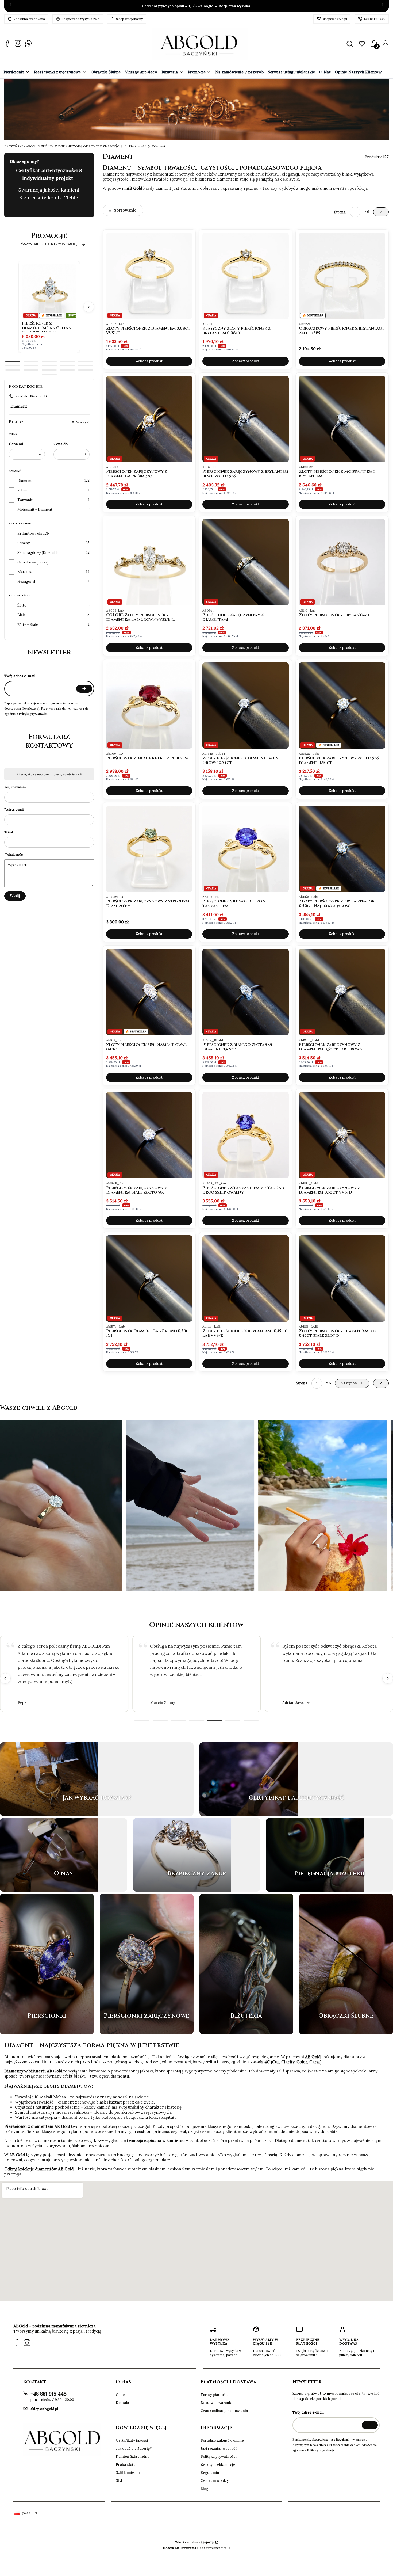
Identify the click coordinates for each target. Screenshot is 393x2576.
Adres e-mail (15, 809)
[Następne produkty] (89, 307)
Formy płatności (215, 2395)
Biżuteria (246, 2032)
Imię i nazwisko (15, 787)
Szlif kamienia (128, 2473)
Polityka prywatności (219, 2457)
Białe (22, 615)
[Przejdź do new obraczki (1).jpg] (346, 1964)
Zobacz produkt (149, 361)
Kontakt (123, 2403)
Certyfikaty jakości (132, 2440)
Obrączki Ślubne (346, 2032)
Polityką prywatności (321, 2450)
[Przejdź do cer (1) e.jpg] (249, 1779)
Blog (204, 2489)
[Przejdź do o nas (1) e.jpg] (49, 1855)
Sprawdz (97, 1813)
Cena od (16, 444)
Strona (340, 212)
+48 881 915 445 (49, 2394)
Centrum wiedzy (215, 2481)
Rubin (22, 490)
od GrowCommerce (213, 2548)
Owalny (24, 543)
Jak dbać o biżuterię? (134, 2449)
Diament (25, 481)
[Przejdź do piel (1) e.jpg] (315, 1855)
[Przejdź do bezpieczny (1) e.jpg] (182, 1855)
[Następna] (383, 6)
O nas (121, 2395)
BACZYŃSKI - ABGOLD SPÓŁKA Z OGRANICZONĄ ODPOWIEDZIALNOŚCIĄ (63, 146)
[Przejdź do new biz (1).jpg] (246, 1964)
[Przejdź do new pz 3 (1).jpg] (147, 1964)
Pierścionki (137, 146)
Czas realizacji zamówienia (224, 2411)
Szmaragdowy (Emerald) (38, 553)
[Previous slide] (5, 1678)
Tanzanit (25, 500)
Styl (119, 2481)
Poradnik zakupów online (222, 2440)
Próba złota (126, 2465)
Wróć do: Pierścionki (31, 396)
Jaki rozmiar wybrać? (219, 2449)
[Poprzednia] (10, 6)
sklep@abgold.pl (335, 19)
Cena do (61, 444)
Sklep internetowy (195, 2542)
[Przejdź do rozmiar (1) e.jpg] (49, 1779)
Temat (9, 832)
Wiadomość (15, 854)
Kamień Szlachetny (133, 2457)
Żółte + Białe (28, 625)
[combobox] (129, 212)
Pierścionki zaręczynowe (147, 2032)
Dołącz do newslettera (84, 689)
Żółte (22, 605)
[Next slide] (388, 1678)
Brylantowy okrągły (34, 533)
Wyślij (15, 896)
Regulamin (210, 2473)
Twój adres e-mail (20, 676)
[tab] (13, 361)
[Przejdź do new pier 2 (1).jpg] (47, 1964)
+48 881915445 (374, 19)
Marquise (25, 572)
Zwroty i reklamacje (218, 2465)
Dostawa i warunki (216, 2403)
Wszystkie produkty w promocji (50, 244)
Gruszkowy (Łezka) (33, 562)
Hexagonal (26, 582)
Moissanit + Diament (35, 510)
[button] (350, 44)
